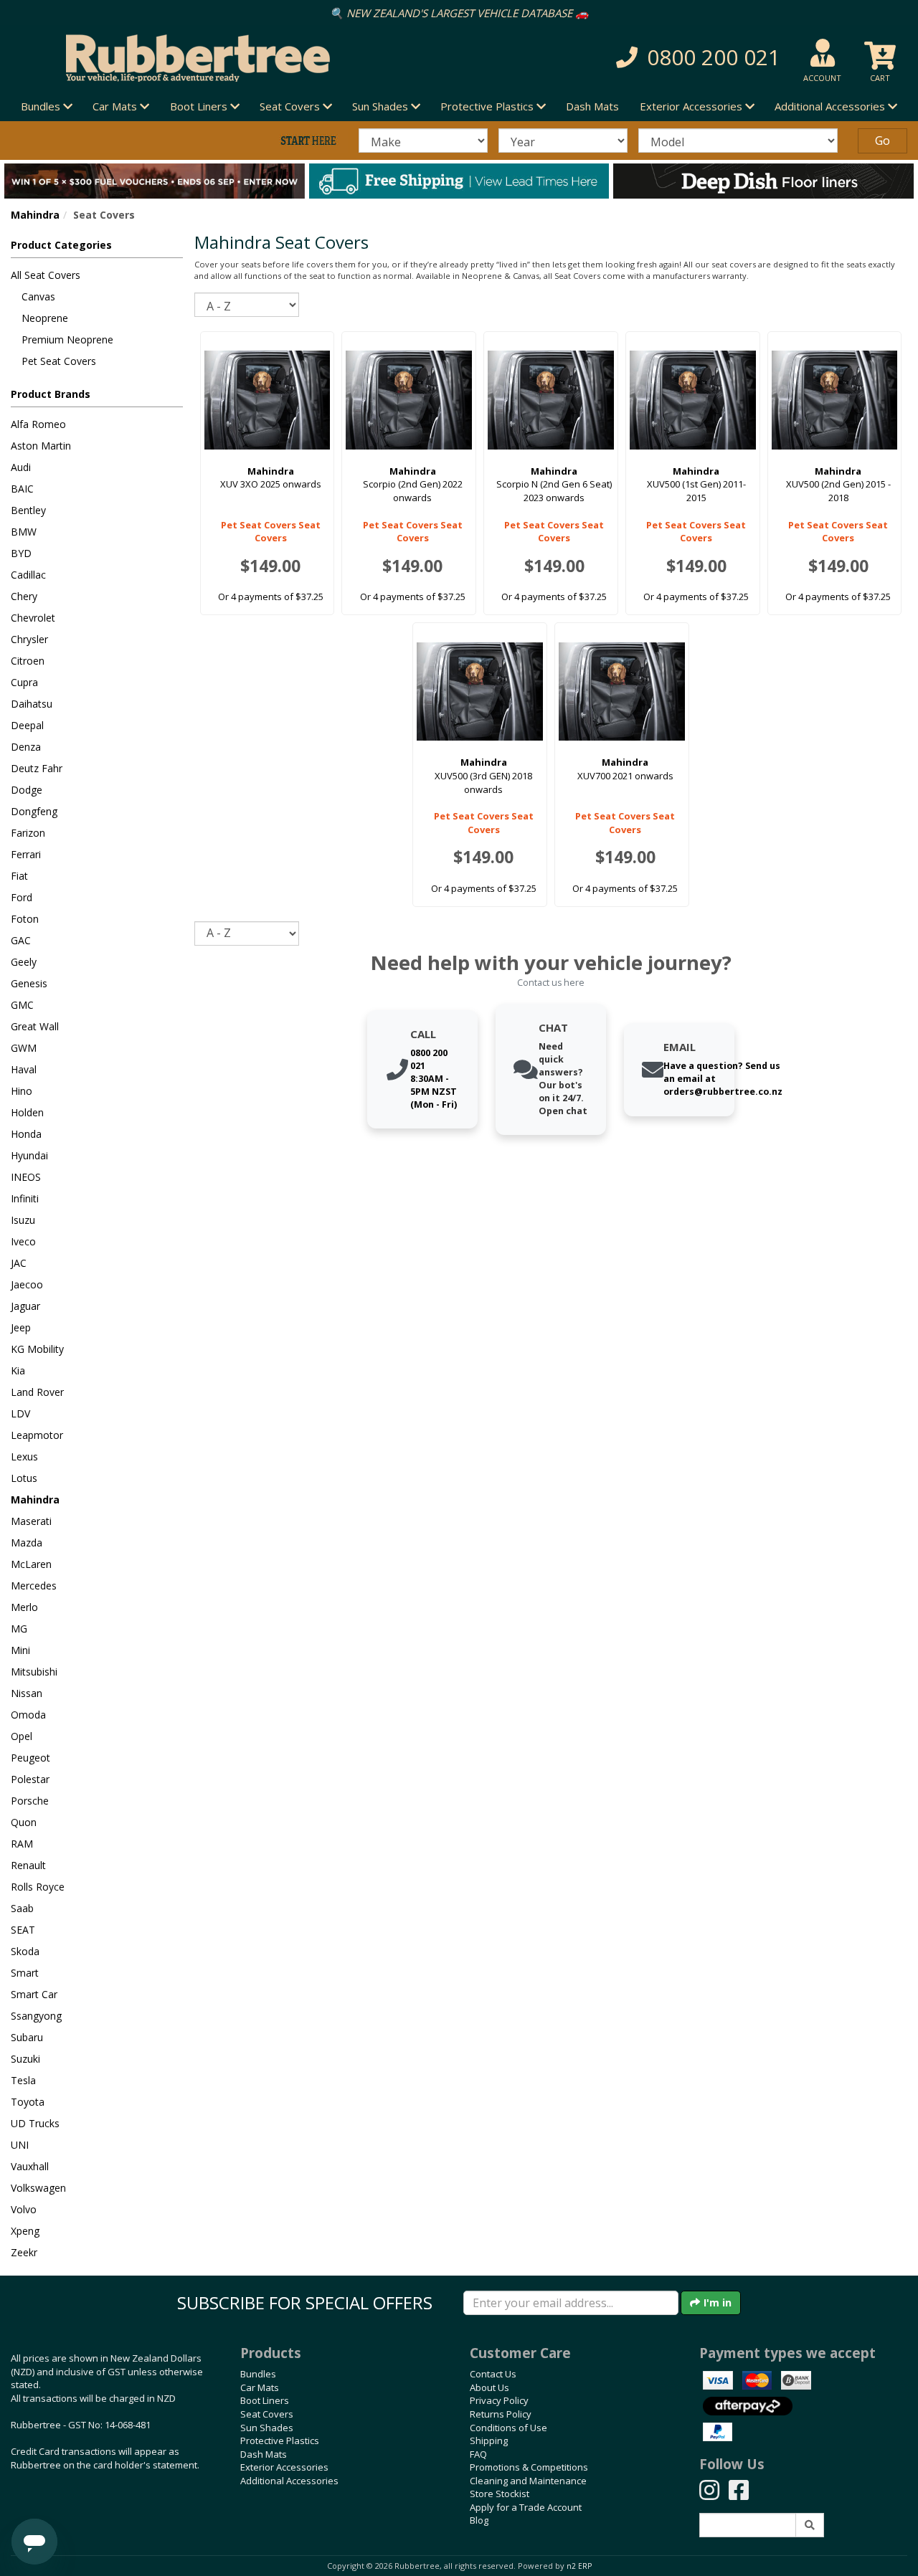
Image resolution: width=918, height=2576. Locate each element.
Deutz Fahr (37, 768)
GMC (22, 1005)
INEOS (26, 1177)
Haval (24, 1069)
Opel (22, 1736)
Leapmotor (37, 1435)
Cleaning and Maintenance (528, 2481)
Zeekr (24, 2252)
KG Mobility (37, 1349)
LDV (20, 1413)
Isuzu (23, 1220)
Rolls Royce (38, 1887)
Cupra (24, 682)
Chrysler (29, 639)
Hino (22, 1091)
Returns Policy (501, 2414)
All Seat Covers (46, 275)
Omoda (28, 1715)
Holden (27, 1112)
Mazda (27, 1543)
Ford (22, 897)
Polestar (30, 1779)
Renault (28, 1865)
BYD (21, 553)
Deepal (27, 725)
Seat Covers (267, 2414)
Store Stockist (500, 2494)
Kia (18, 1370)
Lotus (24, 1478)
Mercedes (34, 1586)
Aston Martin (41, 446)
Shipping (489, 2440)
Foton (25, 919)
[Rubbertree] (210, 58)
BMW (24, 532)
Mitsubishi (34, 1672)
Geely (24, 962)
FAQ (478, 2454)
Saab (22, 1908)
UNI (20, 2145)
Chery (24, 596)
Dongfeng (34, 811)
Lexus (24, 1456)
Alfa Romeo (38, 424)
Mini (20, 1650)
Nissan (27, 1693)
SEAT (23, 1930)
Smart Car (34, 1994)
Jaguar (25, 1306)
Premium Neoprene (67, 339)
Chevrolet (33, 618)
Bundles (258, 2374)
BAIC (22, 489)
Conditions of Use (508, 2428)
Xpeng (25, 2231)
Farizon (28, 833)
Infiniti (25, 1198)
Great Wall (35, 1026)
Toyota (28, 2102)
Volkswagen (38, 2188)
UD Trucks (35, 2123)
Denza (26, 747)
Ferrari (26, 854)
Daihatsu (32, 704)
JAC (19, 1263)
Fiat (19, 876)
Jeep (21, 1327)
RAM (22, 1844)
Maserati (31, 1521)
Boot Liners (265, 2400)
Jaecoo (27, 1284)
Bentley (28, 510)
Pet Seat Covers (59, 361)
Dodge (27, 790)
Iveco (23, 1241)
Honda (26, 1134)
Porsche (30, 1801)
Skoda (25, 1951)
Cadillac (28, 575)
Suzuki (25, 2059)
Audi (21, 467)
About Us (489, 2387)
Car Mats (260, 2387)
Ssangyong (36, 2016)
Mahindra (35, 215)
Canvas (38, 296)
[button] (650, 58)
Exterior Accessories (284, 2467)
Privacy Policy (499, 2400)
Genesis (29, 983)
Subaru (27, 2037)
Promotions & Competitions (529, 2467)
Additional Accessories (289, 2481)
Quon (24, 1822)
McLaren (31, 1564)
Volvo (24, 2209)
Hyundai (29, 1155)
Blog (479, 2520)
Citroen (28, 661)
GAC (21, 940)
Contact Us (493, 2374)
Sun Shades (267, 2428)
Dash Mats (592, 106)
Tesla (23, 2080)
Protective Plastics (280, 2440)
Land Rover (37, 1392)
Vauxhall (30, 2166)
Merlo (24, 1607)
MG (19, 1629)
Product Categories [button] (61, 245)
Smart (25, 1973)
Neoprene (45, 318)
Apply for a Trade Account (526, 2507)
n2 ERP (579, 2566)
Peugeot (30, 1758)
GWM (24, 1048)
